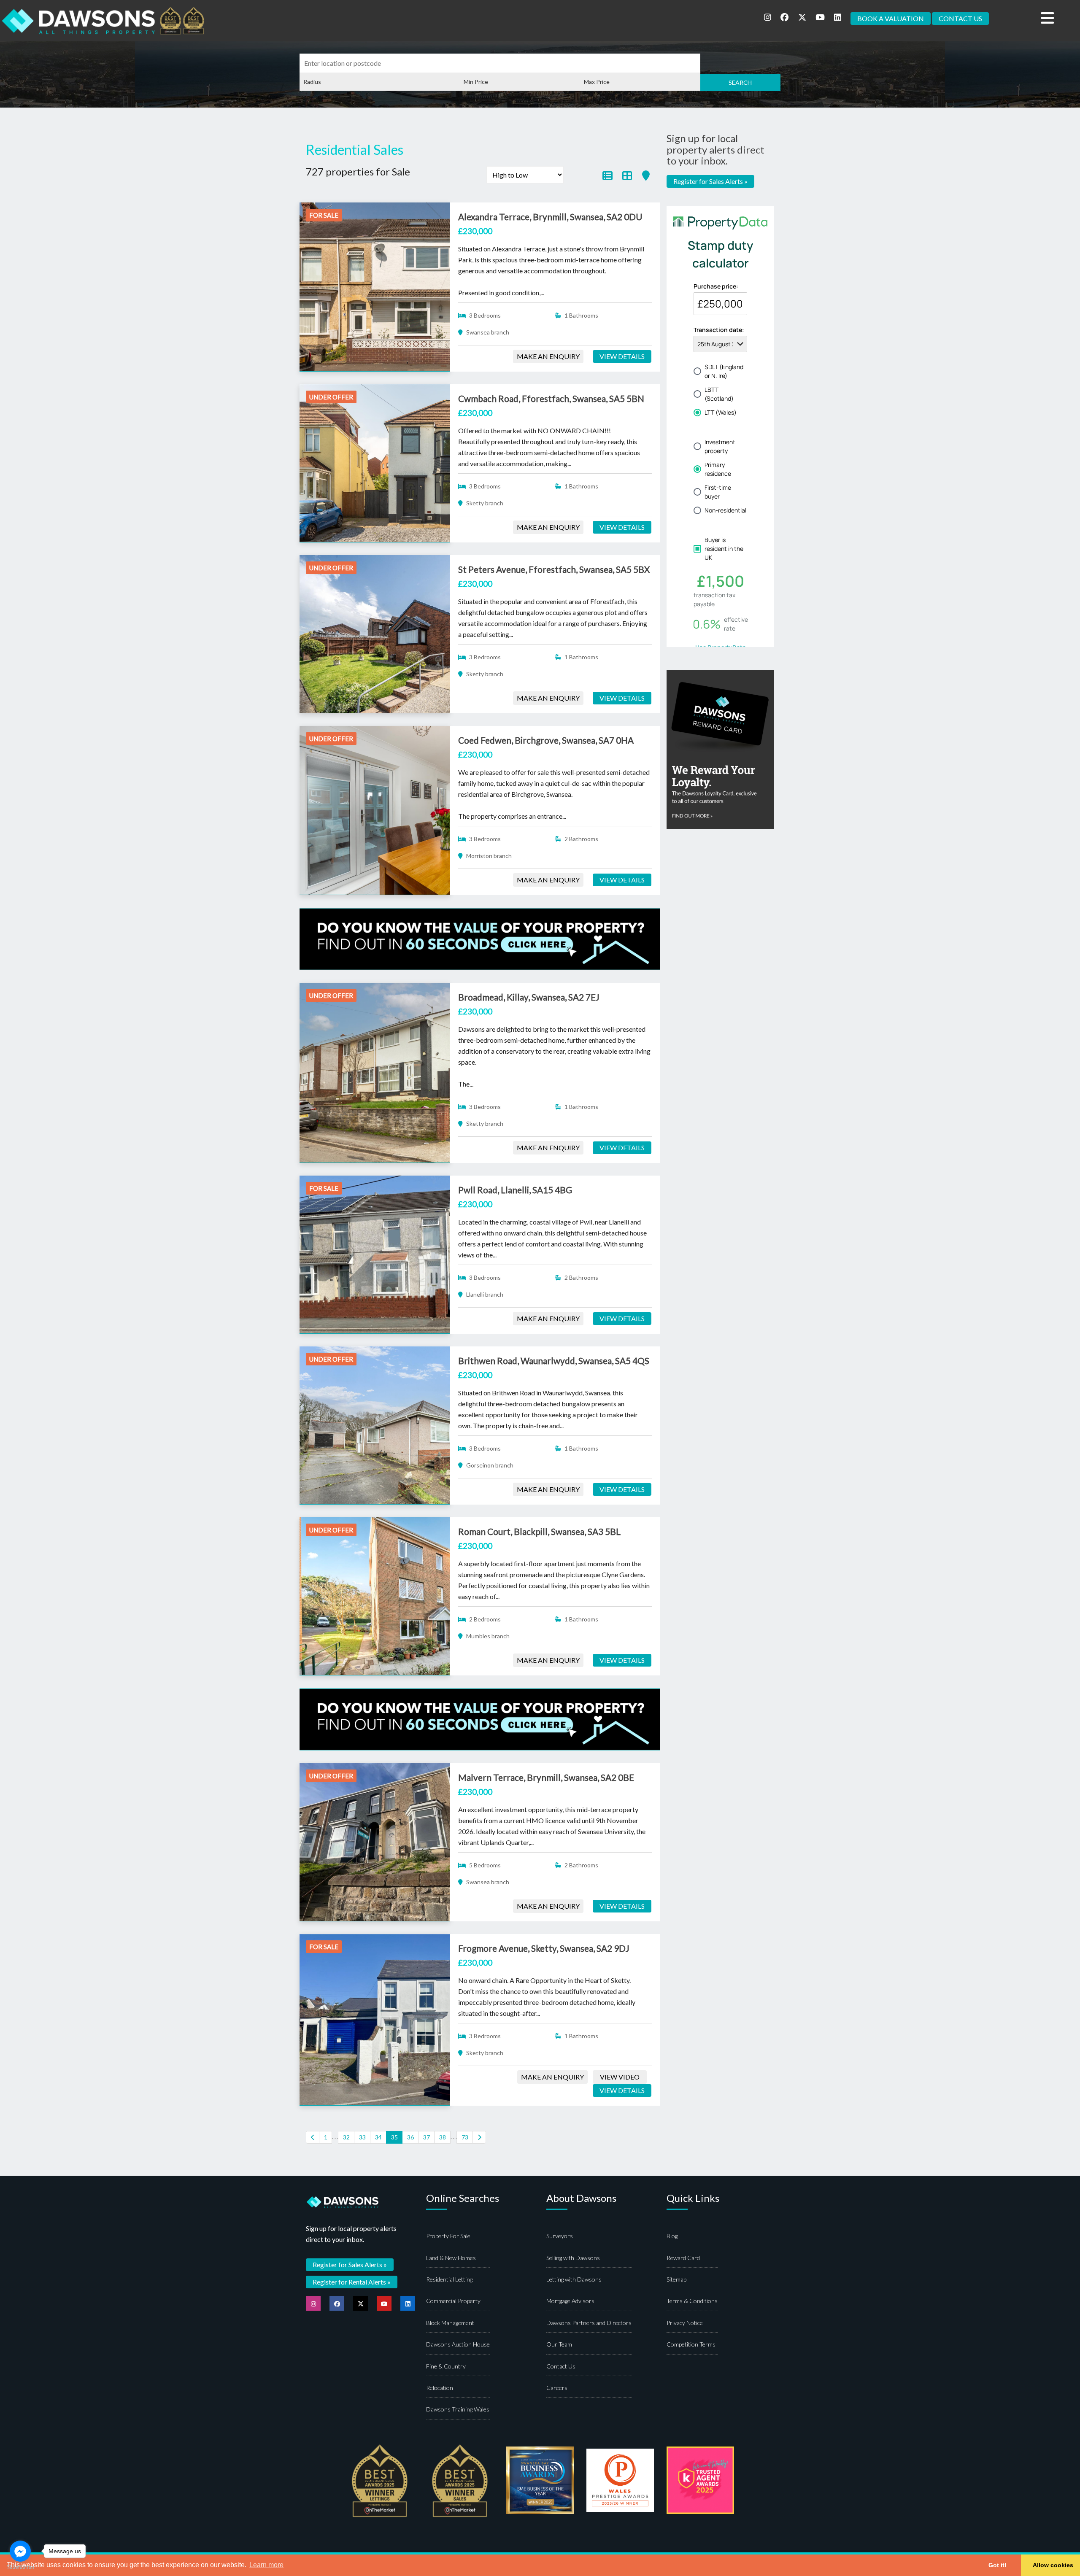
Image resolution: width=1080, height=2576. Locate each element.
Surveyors (560, 2236)
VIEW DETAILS (622, 356)
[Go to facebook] (20, 2551)
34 (378, 2137)
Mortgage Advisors (570, 2301)
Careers (557, 2388)
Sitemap (676, 2279)
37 (427, 2137)
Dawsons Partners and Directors (589, 2323)
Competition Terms (691, 2344)
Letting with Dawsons (574, 2279)
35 (394, 2137)
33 (362, 2137)
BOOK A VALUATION (891, 18)
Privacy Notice (685, 2323)
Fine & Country (446, 2366)
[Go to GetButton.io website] (20, 2567)
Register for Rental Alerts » (352, 2282)
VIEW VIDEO (620, 2077)
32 (346, 2137)
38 (443, 2137)
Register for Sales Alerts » (710, 181)
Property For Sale (448, 2236)
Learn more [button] (266, 2565)
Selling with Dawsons (573, 2258)
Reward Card (683, 2258)
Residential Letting (449, 2279)
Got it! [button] (998, 2565)
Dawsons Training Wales (458, 2409)
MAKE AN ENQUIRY (548, 356)
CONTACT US (960, 18)
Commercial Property (453, 2301)
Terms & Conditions (692, 2301)
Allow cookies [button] (1053, 2565)
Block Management (450, 2323)
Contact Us (561, 2366)
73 (465, 2137)
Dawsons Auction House (458, 2344)
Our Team (559, 2344)
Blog (672, 2236)
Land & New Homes (451, 2258)
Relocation (440, 2388)
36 (410, 2137)
